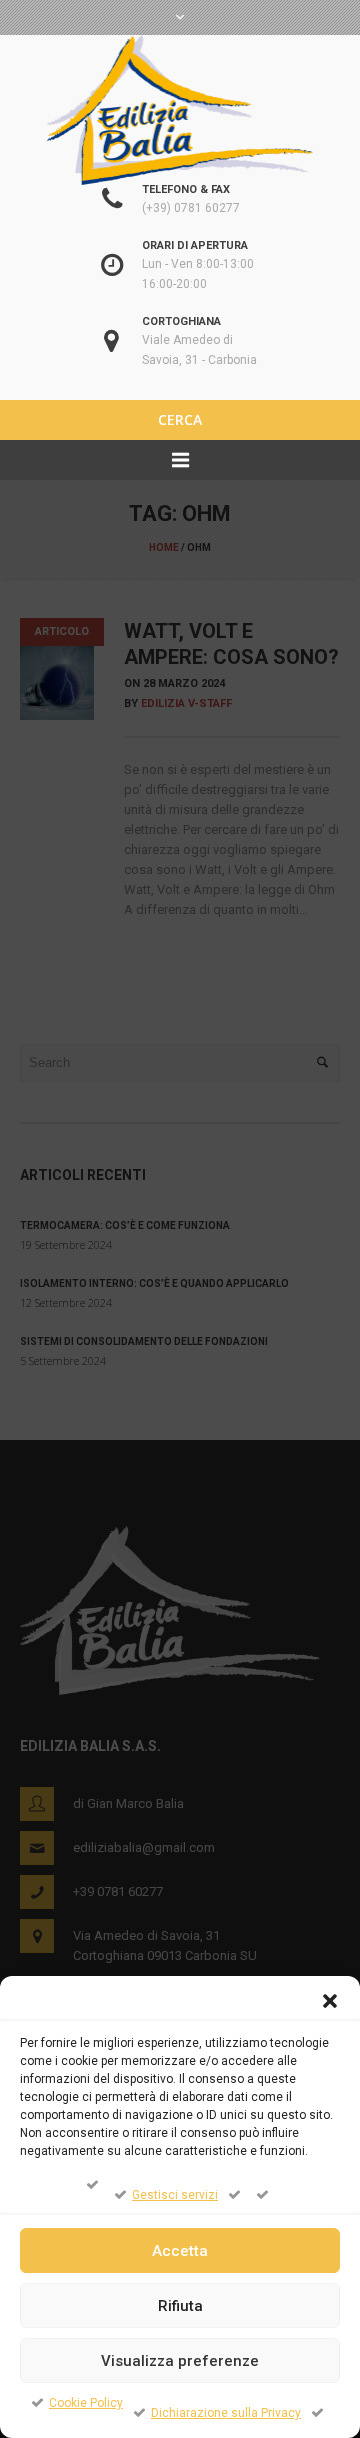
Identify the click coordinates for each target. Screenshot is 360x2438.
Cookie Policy (86, 2403)
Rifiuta (180, 2306)
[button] (330, 2001)
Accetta (180, 2251)
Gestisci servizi (175, 2195)
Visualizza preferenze (180, 2361)
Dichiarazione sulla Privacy (226, 2413)
